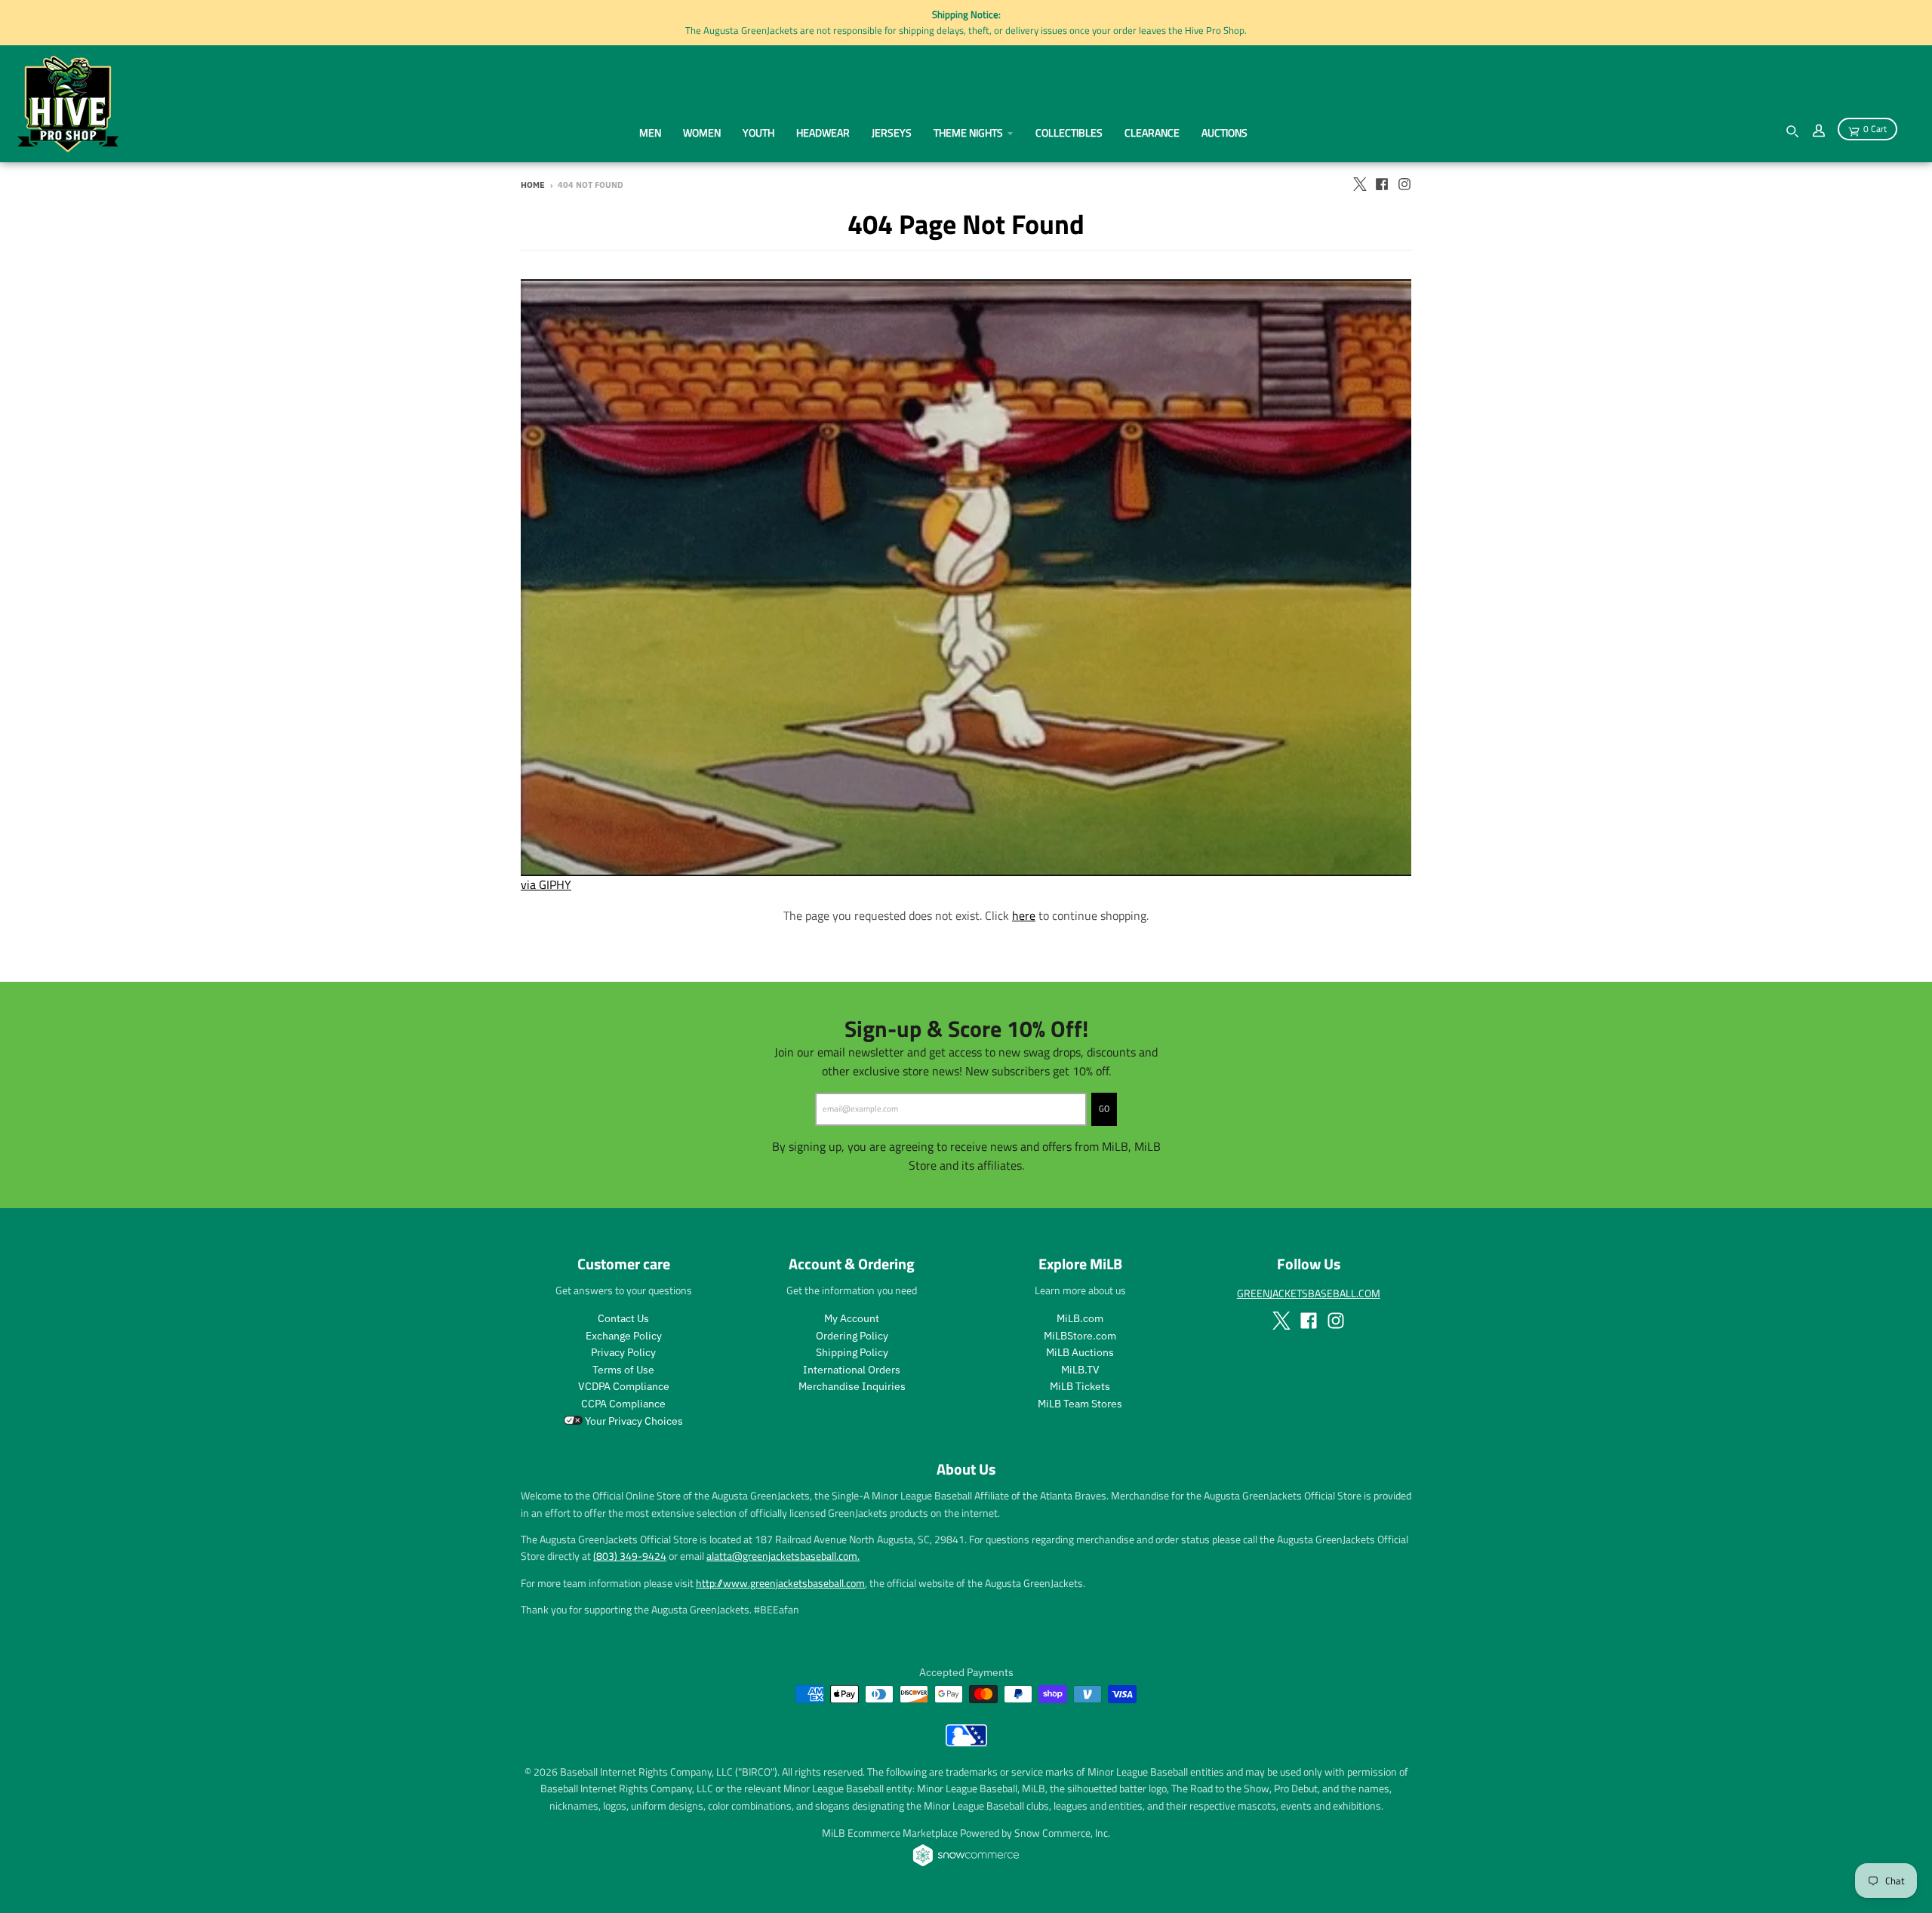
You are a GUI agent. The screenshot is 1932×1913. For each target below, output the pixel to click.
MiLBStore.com (1080, 1336)
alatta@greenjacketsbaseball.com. (783, 1556)
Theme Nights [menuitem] (968, 132)
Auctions (1224, 132)
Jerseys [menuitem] (892, 132)
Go (1104, 1109)
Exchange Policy (624, 1336)
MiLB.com (1080, 1318)
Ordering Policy (852, 1336)
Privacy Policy (623, 1352)
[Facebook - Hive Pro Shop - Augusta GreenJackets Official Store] (1382, 184)
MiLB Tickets (1080, 1386)
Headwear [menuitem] (823, 132)
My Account (852, 1318)
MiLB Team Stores (1080, 1404)
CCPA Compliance (623, 1404)
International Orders (852, 1370)
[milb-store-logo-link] (966, 1742)
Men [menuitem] (650, 132)
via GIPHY (546, 884)
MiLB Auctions (1080, 1352)
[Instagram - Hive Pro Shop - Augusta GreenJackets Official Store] (1404, 184)
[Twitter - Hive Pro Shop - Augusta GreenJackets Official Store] (1359, 184)
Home (533, 185)
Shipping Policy (852, 1352)
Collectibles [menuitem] (1069, 132)
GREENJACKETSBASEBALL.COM (1309, 1293)
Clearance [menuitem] (1152, 132)
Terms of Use (623, 1370)
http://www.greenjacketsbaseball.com (780, 1583)
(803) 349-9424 (630, 1556)
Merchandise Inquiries (852, 1386)
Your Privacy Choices (633, 1421)
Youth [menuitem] (758, 132)
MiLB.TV (1080, 1370)
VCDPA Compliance (624, 1386)
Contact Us (623, 1318)
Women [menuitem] (702, 132)
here (1024, 915)
